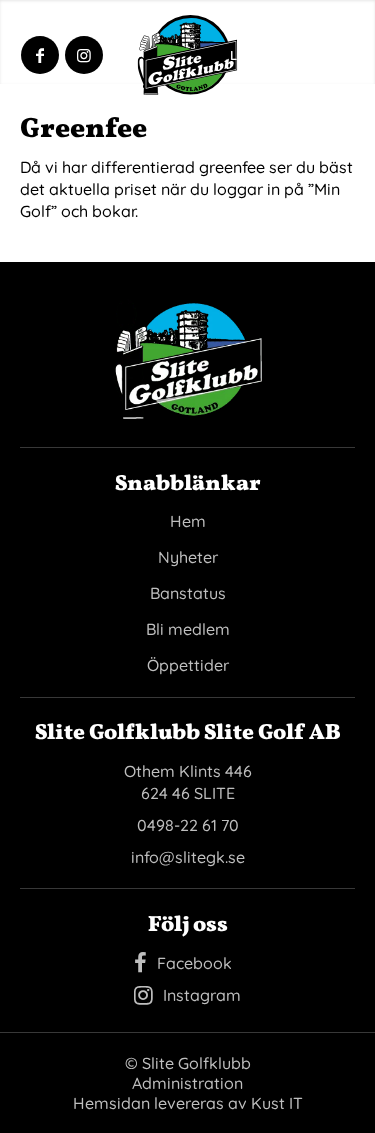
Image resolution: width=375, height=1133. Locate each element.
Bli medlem (188, 629)
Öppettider (188, 665)
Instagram (202, 995)
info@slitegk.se (188, 857)
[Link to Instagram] (84, 55)
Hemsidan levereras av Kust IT (188, 1103)
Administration (187, 1083)
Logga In (257, 55)
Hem (188, 521)
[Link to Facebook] (40, 55)
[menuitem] (319, 55)
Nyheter (188, 557)
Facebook (194, 963)
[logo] (188, 55)
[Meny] (319, 55)
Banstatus (188, 593)
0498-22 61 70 (188, 825)
